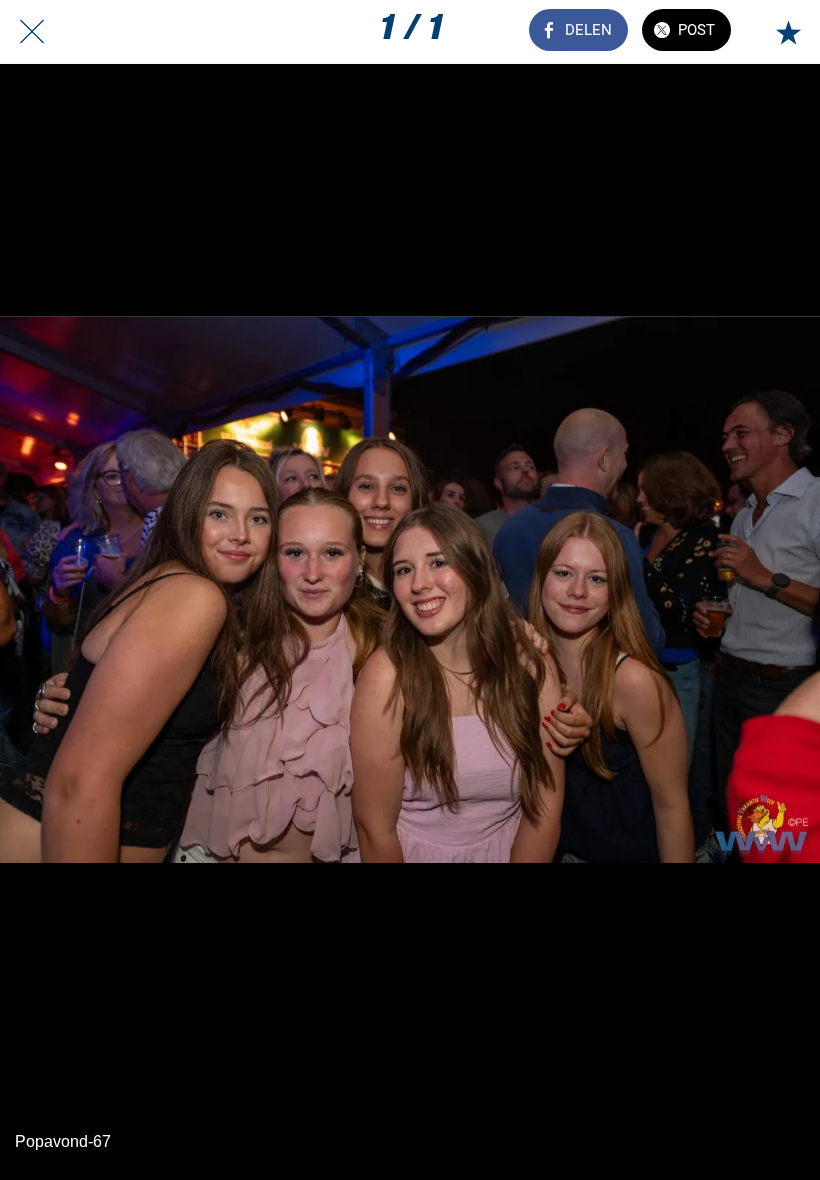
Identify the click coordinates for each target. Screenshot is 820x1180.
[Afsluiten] (32, 32)
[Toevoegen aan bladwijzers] (788, 32)
